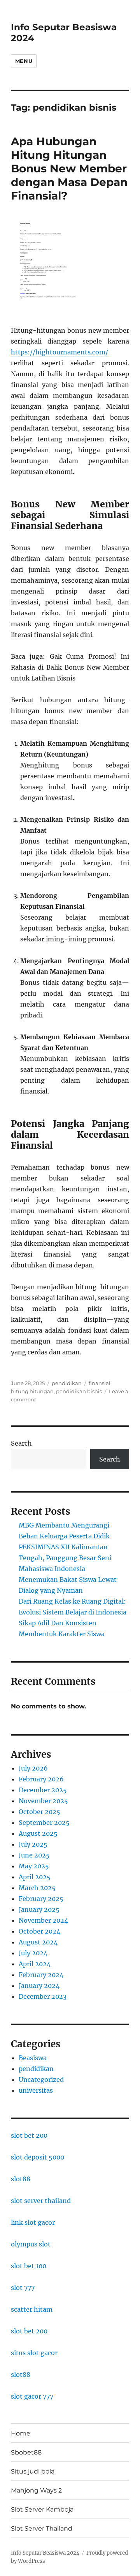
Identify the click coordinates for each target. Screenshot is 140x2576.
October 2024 (39, 1931)
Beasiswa (33, 2058)
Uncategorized (41, 2080)
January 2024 (39, 1986)
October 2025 (39, 1812)
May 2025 (34, 1866)
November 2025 (43, 1801)
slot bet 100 (29, 2266)
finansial (100, 1383)
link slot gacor (33, 2222)
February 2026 (41, 1779)
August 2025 (38, 1833)
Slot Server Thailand (42, 2528)
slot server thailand (41, 2201)
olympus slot (31, 2244)
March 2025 (37, 1888)
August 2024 (38, 1942)
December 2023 (43, 1996)
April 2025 (35, 1877)
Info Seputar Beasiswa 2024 (45, 2553)
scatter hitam (32, 2309)
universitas (36, 2090)
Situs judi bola (33, 2471)
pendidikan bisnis (79, 1391)
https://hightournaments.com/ (59, 352)
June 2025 (34, 1855)
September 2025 (44, 1823)
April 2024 (35, 1964)
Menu (24, 61)
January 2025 (39, 1909)
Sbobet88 (26, 2452)
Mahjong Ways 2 (36, 2490)
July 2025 (33, 1844)
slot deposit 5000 (38, 2157)
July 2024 (33, 1953)
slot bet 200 (29, 2135)
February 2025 (41, 1899)
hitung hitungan (32, 1391)
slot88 (21, 2179)
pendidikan (67, 1383)
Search (21, 1443)
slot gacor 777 (32, 2396)
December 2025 (43, 1790)
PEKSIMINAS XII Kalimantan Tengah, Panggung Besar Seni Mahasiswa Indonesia (65, 1558)
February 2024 (41, 1975)
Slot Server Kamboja (42, 2509)
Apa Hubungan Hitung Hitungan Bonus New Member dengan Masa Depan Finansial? (69, 168)
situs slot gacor (34, 2353)
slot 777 (23, 2288)
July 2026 (33, 1768)
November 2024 (43, 1920)
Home (21, 2433)
